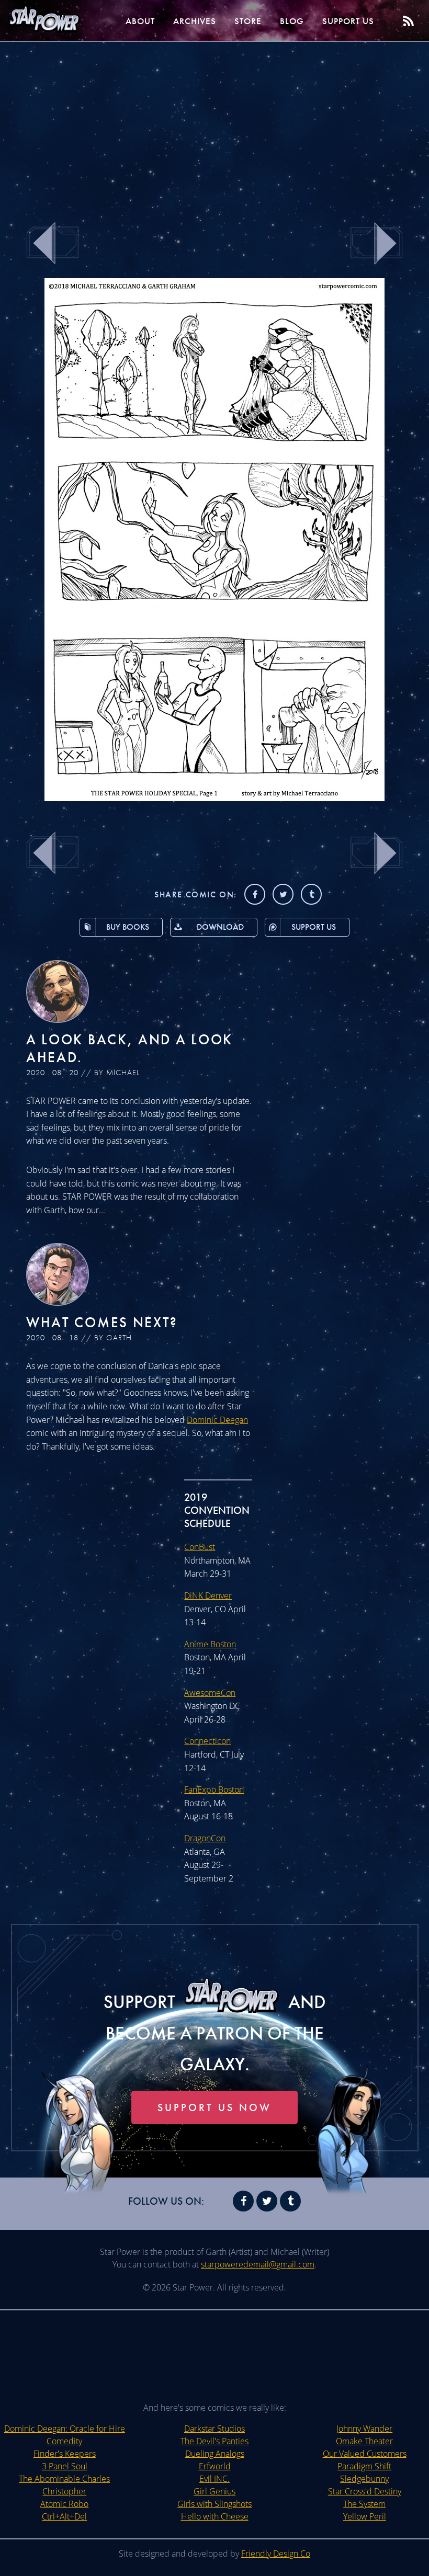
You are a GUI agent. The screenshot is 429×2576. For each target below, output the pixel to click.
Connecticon (207, 1741)
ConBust (200, 1547)
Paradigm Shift (364, 2466)
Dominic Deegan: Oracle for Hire (65, 2429)
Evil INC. (214, 2479)
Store (248, 21)
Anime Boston (210, 1644)
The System (364, 2504)
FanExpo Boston (214, 1789)
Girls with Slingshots (214, 2504)
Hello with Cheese (215, 2516)
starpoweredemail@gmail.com (258, 2264)
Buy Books (128, 927)
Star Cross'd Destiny (365, 2491)
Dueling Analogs (215, 2454)
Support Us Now (214, 2107)
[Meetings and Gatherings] (214, 798)
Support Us (348, 21)
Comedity (64, 2441)
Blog (292, 21)
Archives (195, 21)
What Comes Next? (102, 1322)
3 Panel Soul (65, 2466)
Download (220, 927)
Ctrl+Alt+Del (64, 2516)
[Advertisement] (214, 126)
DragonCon (205, 1838)
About (140, 21)
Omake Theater (364, 2441)
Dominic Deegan (217, 1420)
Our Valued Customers (365, 2454)
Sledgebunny (364, 2479)
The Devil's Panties (214, 2441)
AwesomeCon (210, 1693)
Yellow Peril (365, 2516)
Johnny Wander (364, 2429)
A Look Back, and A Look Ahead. (129, 1048)
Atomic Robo (64, 2504)
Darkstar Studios (214, 2429)
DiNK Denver (208, 1595)
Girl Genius (214, 2491)
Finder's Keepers (65, 2454)
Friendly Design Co (276, 2554)
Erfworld (215, 2466)
